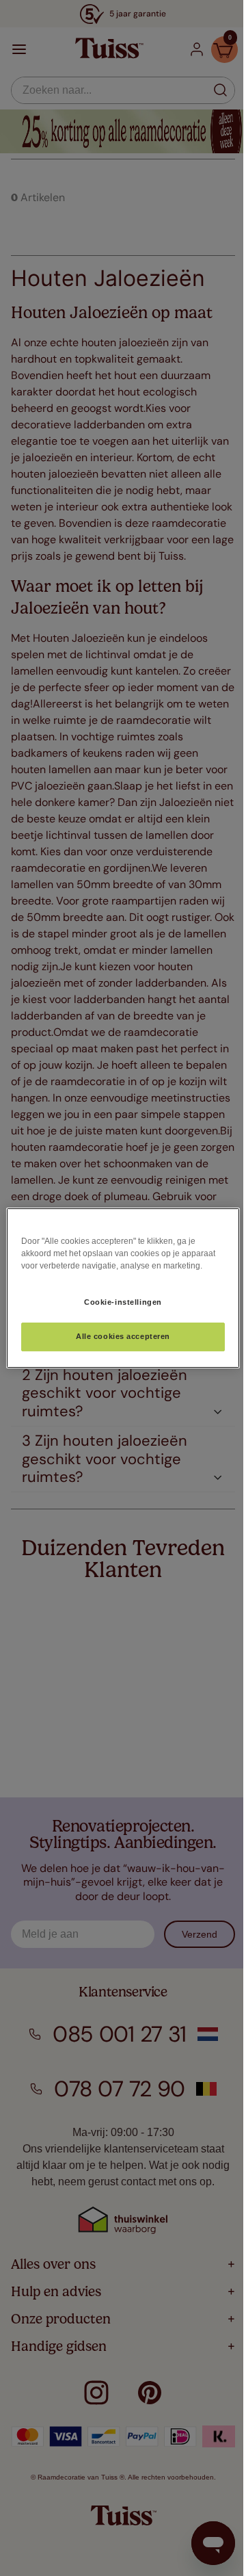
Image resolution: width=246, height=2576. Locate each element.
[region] (123, 1288)
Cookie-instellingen (123, 1302)
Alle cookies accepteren (123, 1337)
